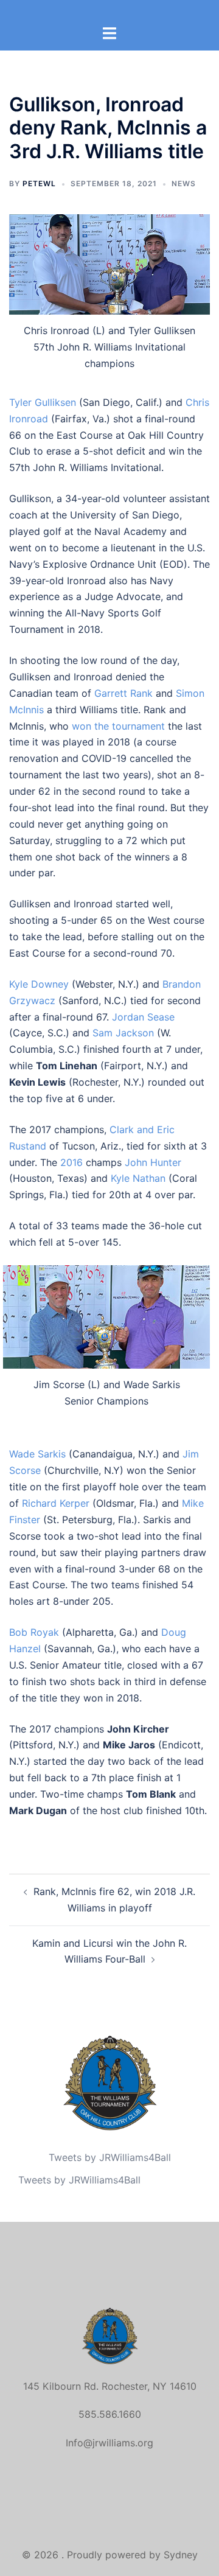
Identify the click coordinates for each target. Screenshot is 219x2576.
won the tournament (118, 726)
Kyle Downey (39, 984)
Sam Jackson (123, 1033)
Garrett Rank (123, 693)
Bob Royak (34, 1632)
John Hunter (153, 1162)
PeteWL (39, 183)
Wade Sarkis (37, 1454)
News (184, 183)
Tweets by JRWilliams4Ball (110, 2157)
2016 (71, 1162)
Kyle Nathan (138, 1178)
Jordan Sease (143, 1017)
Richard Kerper (56, 1503)
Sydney (181, 2555)
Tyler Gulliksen (43, 402)
